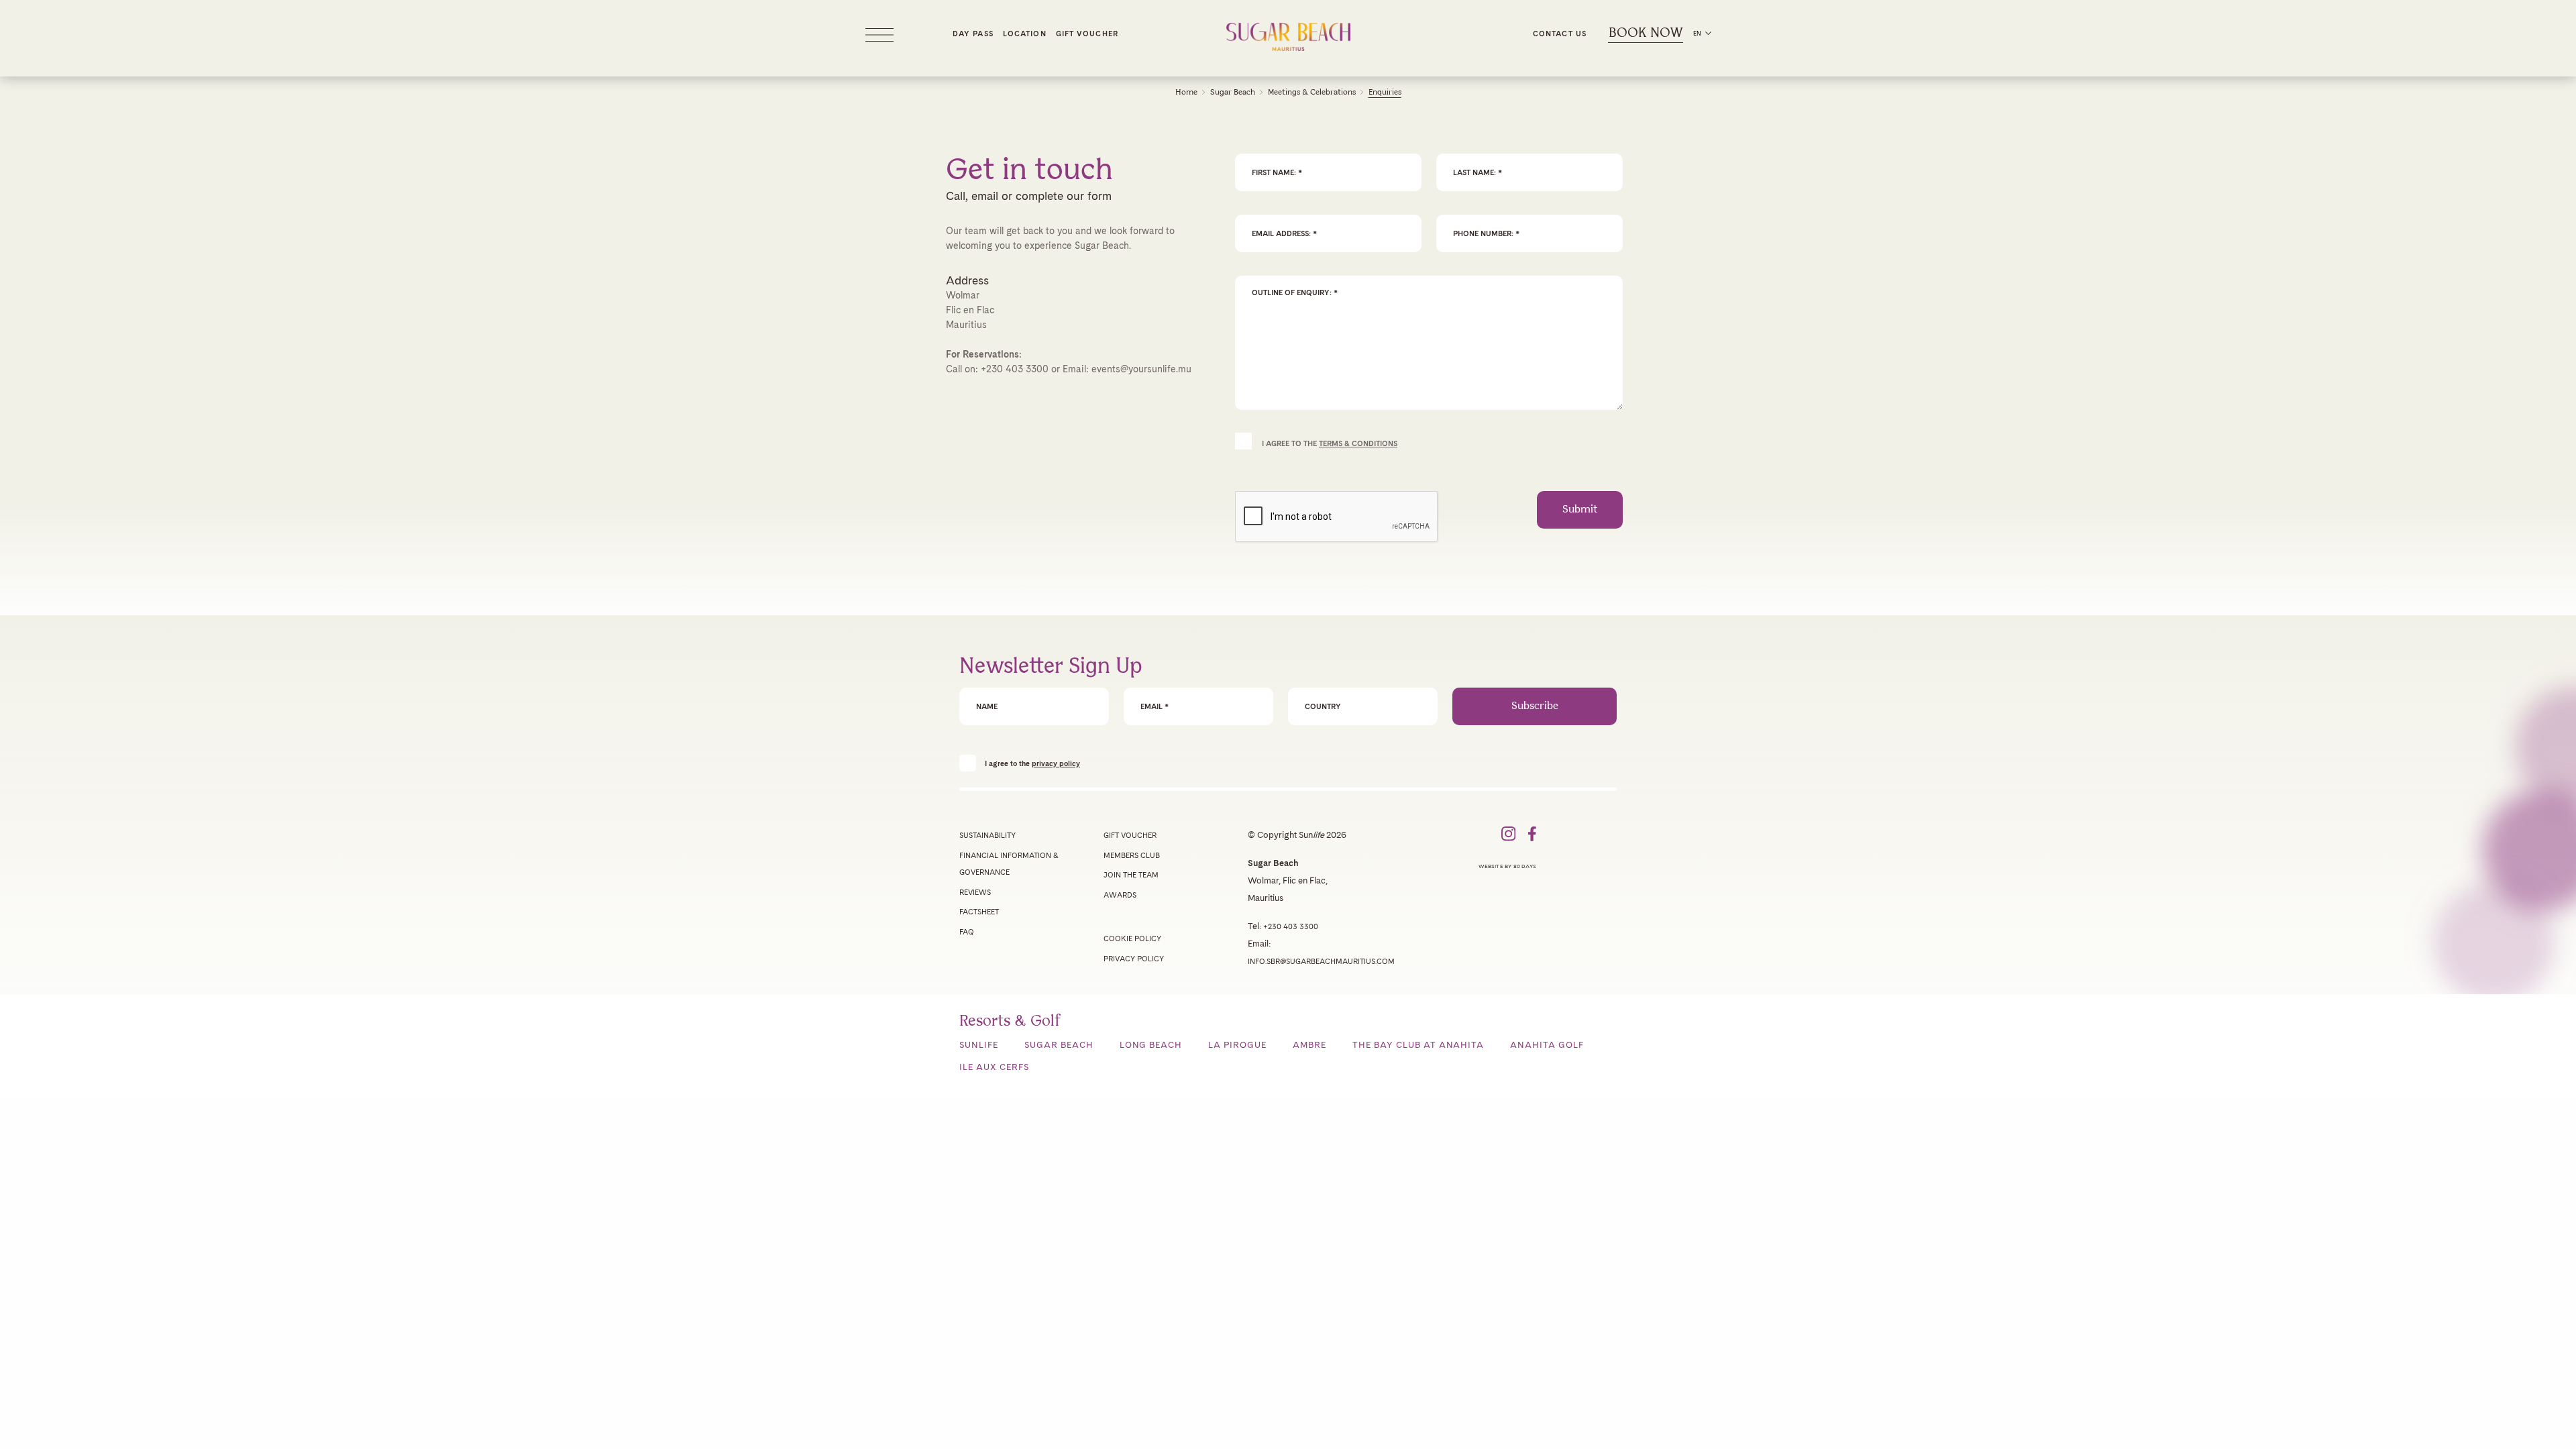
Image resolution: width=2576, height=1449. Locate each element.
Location (1025, 34)
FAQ (967, 932)
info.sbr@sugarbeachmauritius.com (1321, 961)
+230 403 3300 (1015, 369)
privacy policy (1056, 763)
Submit (1580, 509)
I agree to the (1032, 763)
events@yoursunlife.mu (1141, 369)
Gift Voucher (1087, 34)
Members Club (1132, 855)
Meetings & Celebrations (1312, 92)
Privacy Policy (1134, 959)
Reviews (975, 892)
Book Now (1646, 33)
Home (1186, 92)
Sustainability (987, 835)
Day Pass (973, 34)
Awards (1120, 895)
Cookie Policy (1132, 938)
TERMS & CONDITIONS (1358, 443)
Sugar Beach (1233, 92)
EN (1697, 33)
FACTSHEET (979, 912)
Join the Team (1131, 875)
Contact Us (1560, 34)
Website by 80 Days (1507, 866)
